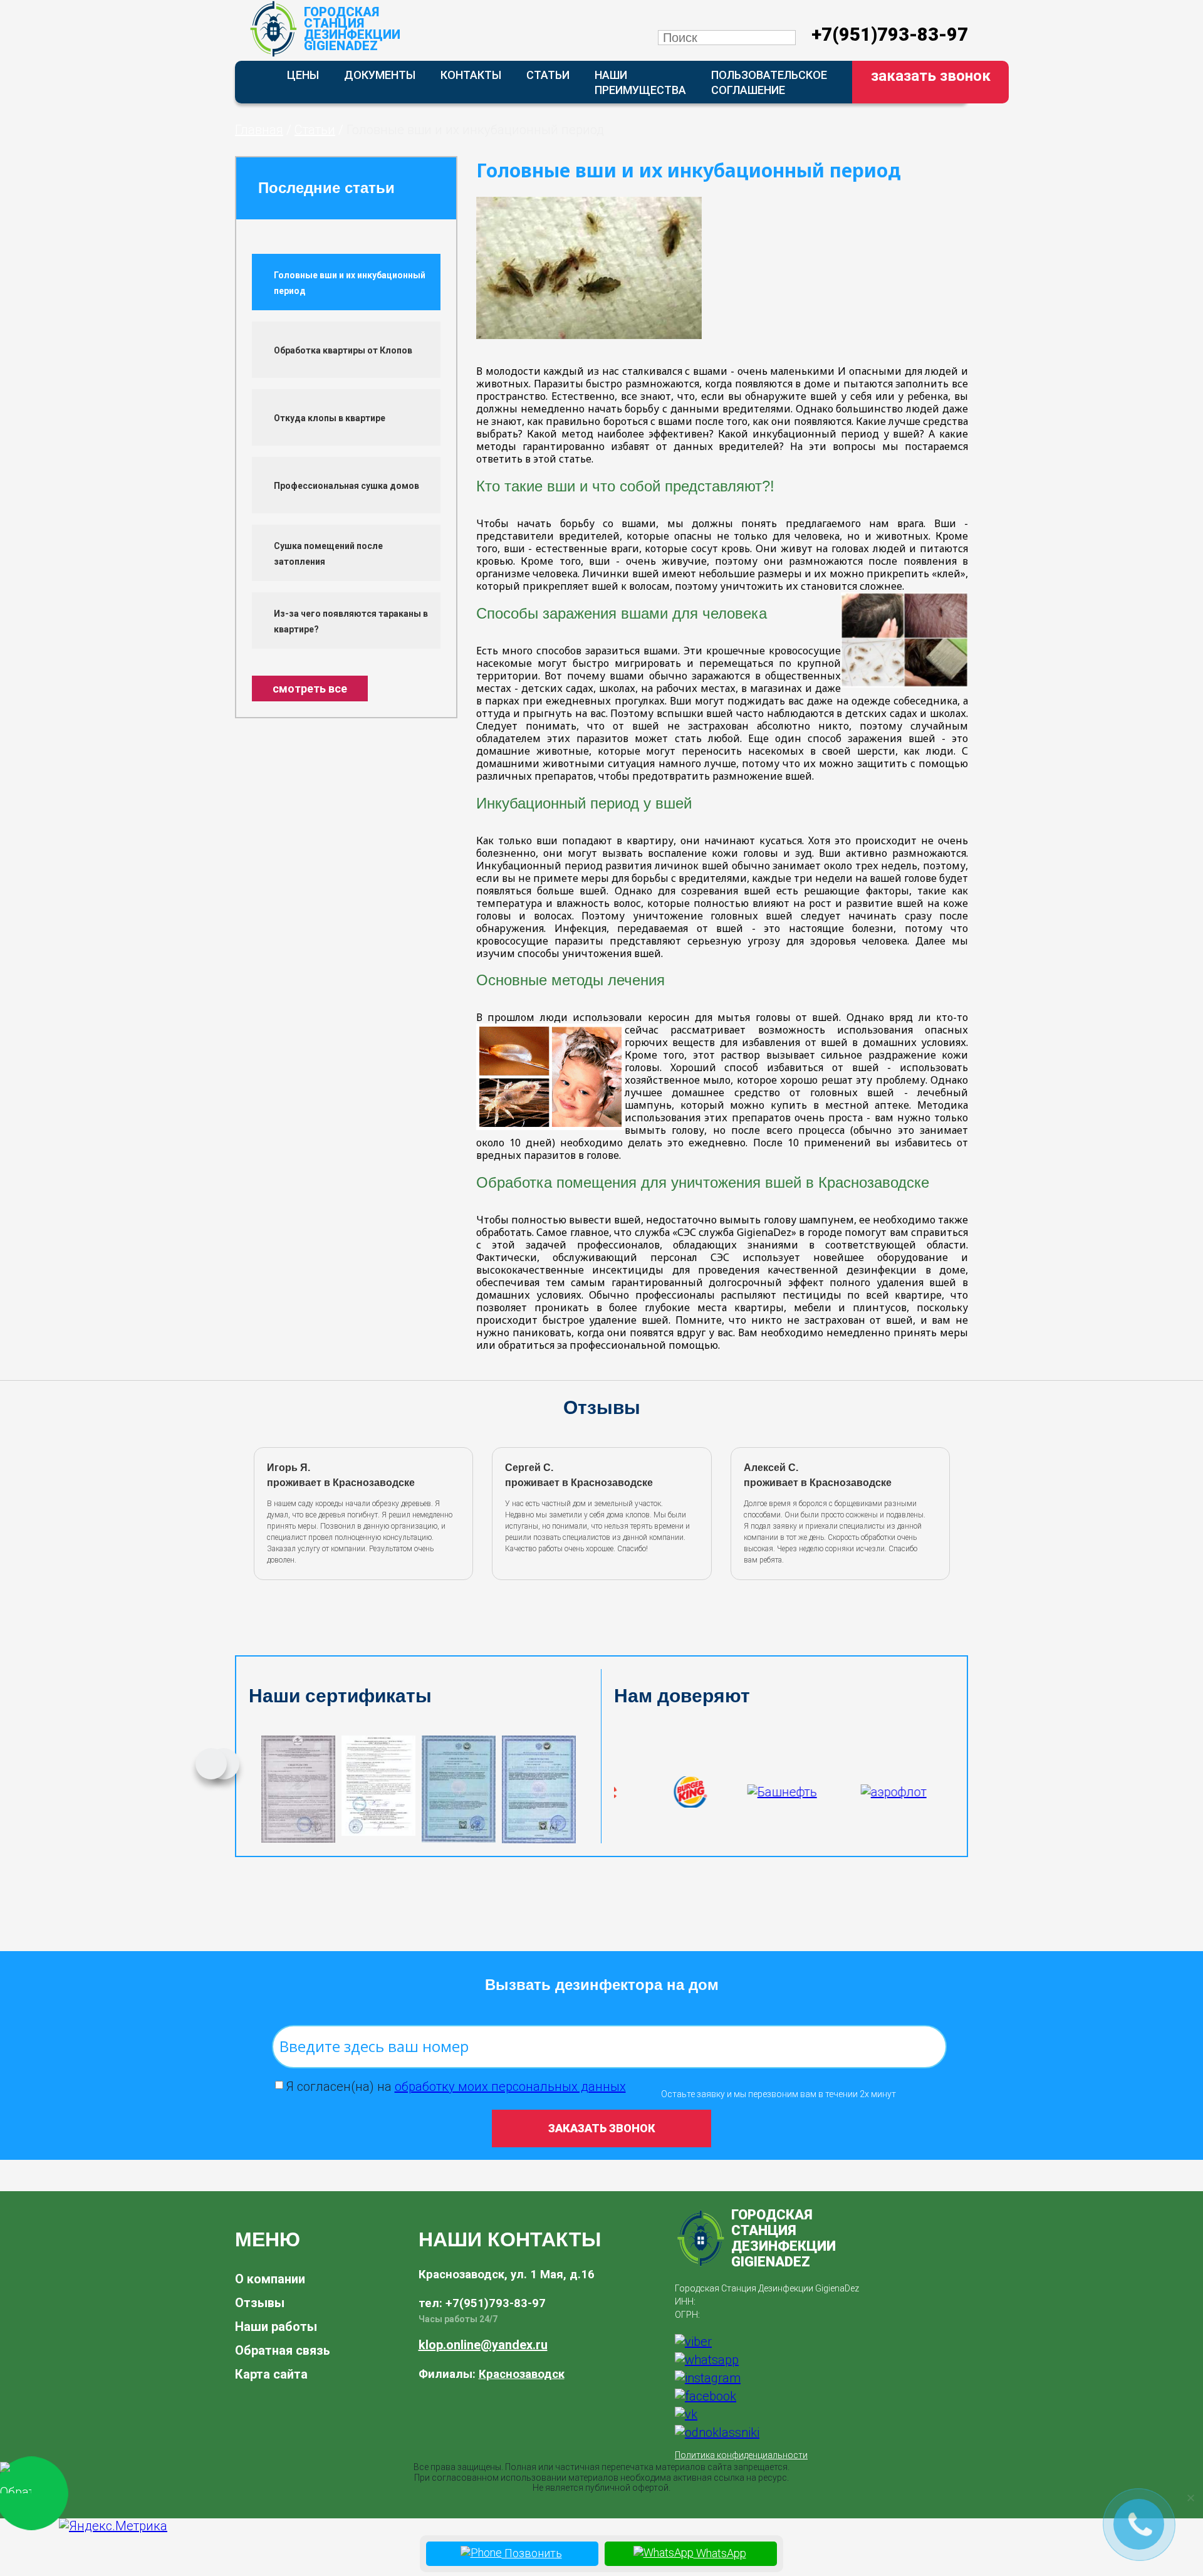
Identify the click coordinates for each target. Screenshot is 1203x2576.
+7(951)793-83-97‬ (890, 34)
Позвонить (532, 2553)
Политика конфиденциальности (741, 2455)
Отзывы (260, 2303)
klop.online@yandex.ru (483, 2345)
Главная (259, 130)
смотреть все (310, 689)
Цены (303, 75)
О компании (270, 2279)
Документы (380, 75)
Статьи (548, 75)
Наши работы (276, 2327)
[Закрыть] (1190, 2498)
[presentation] (253, 1511)
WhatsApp (720, 2553)
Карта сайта (271, 2374)
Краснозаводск (522, 2374)
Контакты (471, 75)
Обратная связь (283, 2350)
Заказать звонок (931, 76)
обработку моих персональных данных (510, 2086)
